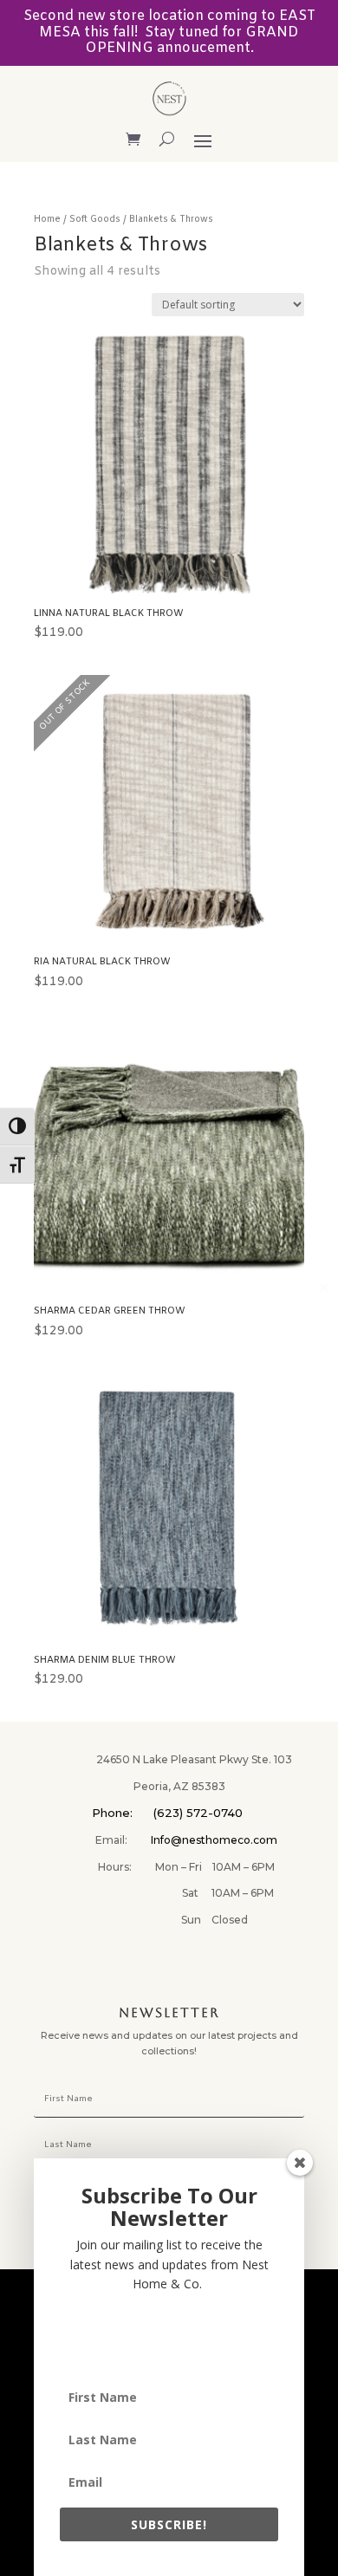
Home (47, 220)
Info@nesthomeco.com (214, 1840)
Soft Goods (95, 220)
